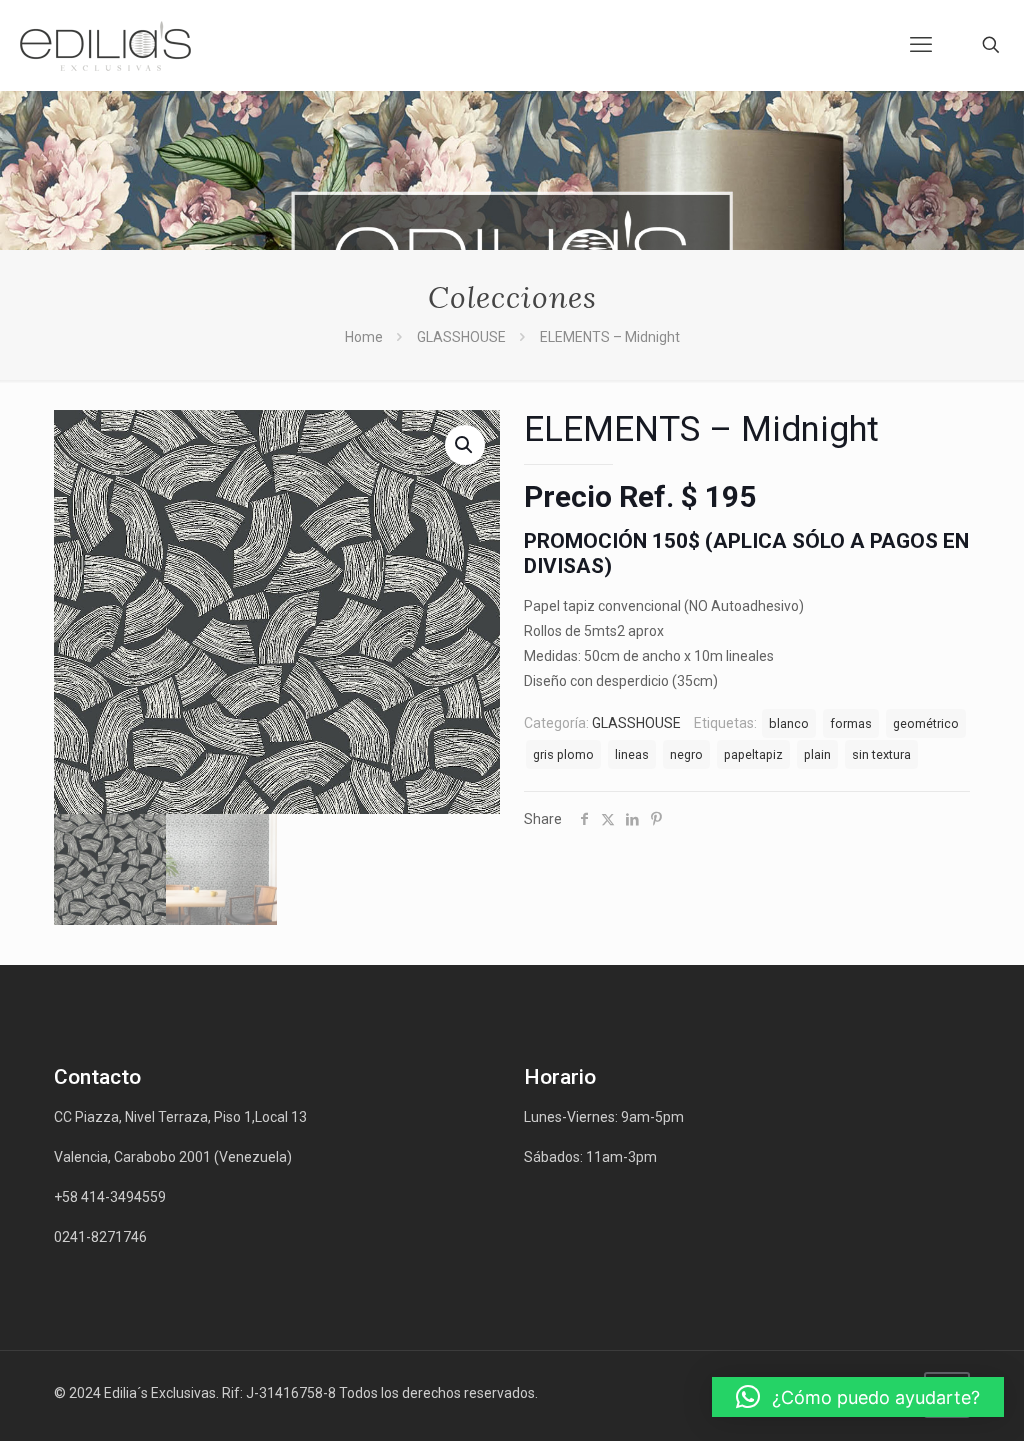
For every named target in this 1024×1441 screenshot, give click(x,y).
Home (364, 337)
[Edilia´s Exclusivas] (105, 45)
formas (851, 723)
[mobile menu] (921, 45)
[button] (858, 1397)
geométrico (926, 723)
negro (686, 754)
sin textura (881, 754)
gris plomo (563, 754)
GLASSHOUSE (461, 337)
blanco (789, 723)
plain (817, 754)
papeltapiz (753, 754)
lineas (632, 754)
